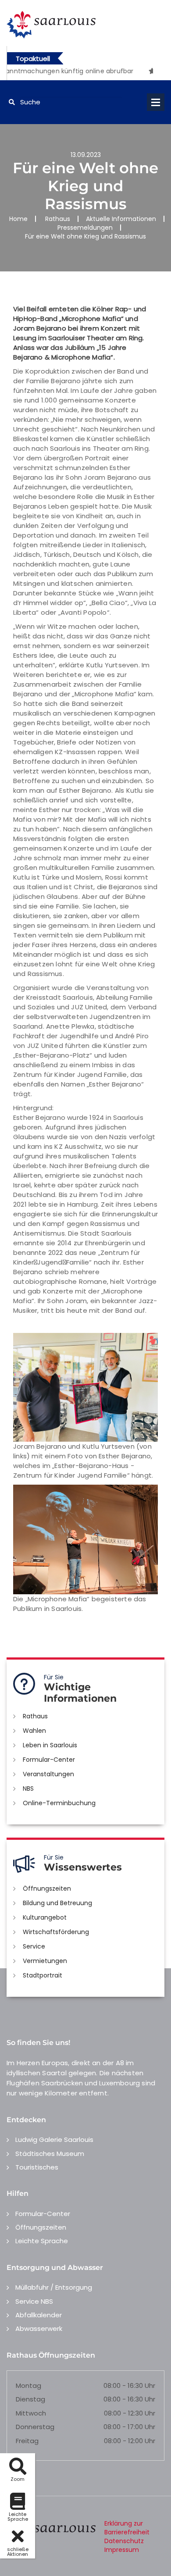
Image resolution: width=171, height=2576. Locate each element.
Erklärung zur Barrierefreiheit (127, 2528)
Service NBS (34, 2301)
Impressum (122, 2550)
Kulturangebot (45, 1917)
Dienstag (30, 2399)
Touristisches (37, 2167)
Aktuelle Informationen (121, 219)
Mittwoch (31, 2413)
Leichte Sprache (42, 2241)
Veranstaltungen (48, 1774)
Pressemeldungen (85, 228)
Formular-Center (49, 1760)
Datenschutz (124, 2541)
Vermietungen (45, 1961)
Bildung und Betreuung (57, 1903)
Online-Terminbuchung (59, 1803)
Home (18, 219)
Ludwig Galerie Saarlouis (54, 2140)
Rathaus (58, 219)
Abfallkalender (39, 2315)
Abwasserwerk (39, 2328)
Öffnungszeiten (47, 1888)
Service (34, 1946)
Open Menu (156, 102)
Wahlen (34, 1731)
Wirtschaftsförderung (56, 1932)
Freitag (27, 2441)
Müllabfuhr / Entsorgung (54, 2287)
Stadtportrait (43, 1975)
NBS (28, 1789)
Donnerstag (35, 2427)
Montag (28, 2385)
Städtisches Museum (50, 2154)
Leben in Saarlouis (50, 1745)
